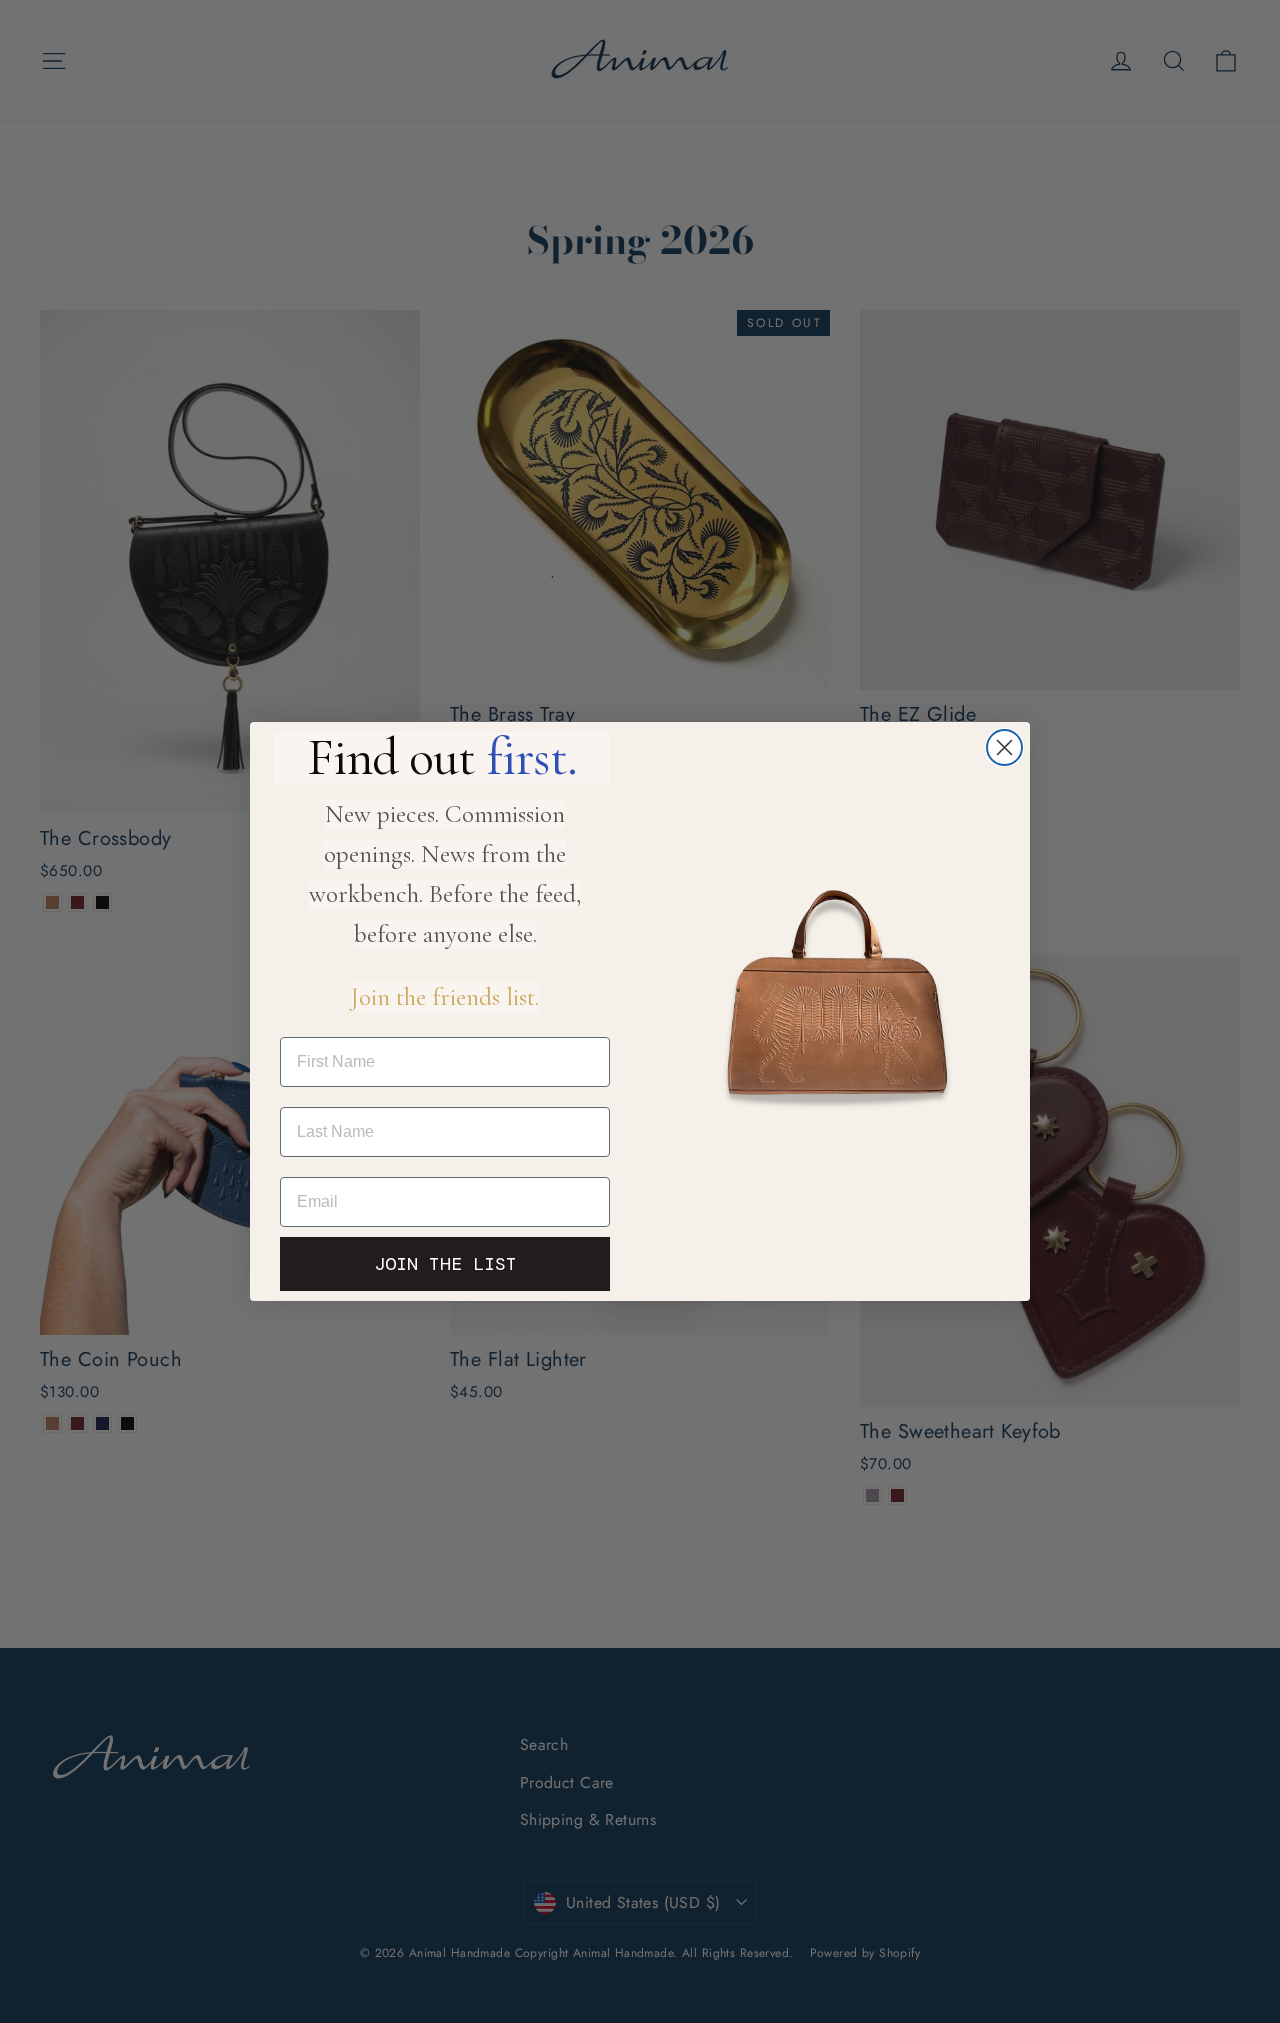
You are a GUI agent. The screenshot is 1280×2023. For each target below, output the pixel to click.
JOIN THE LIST (445, 1264)
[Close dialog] (1004, 747)
